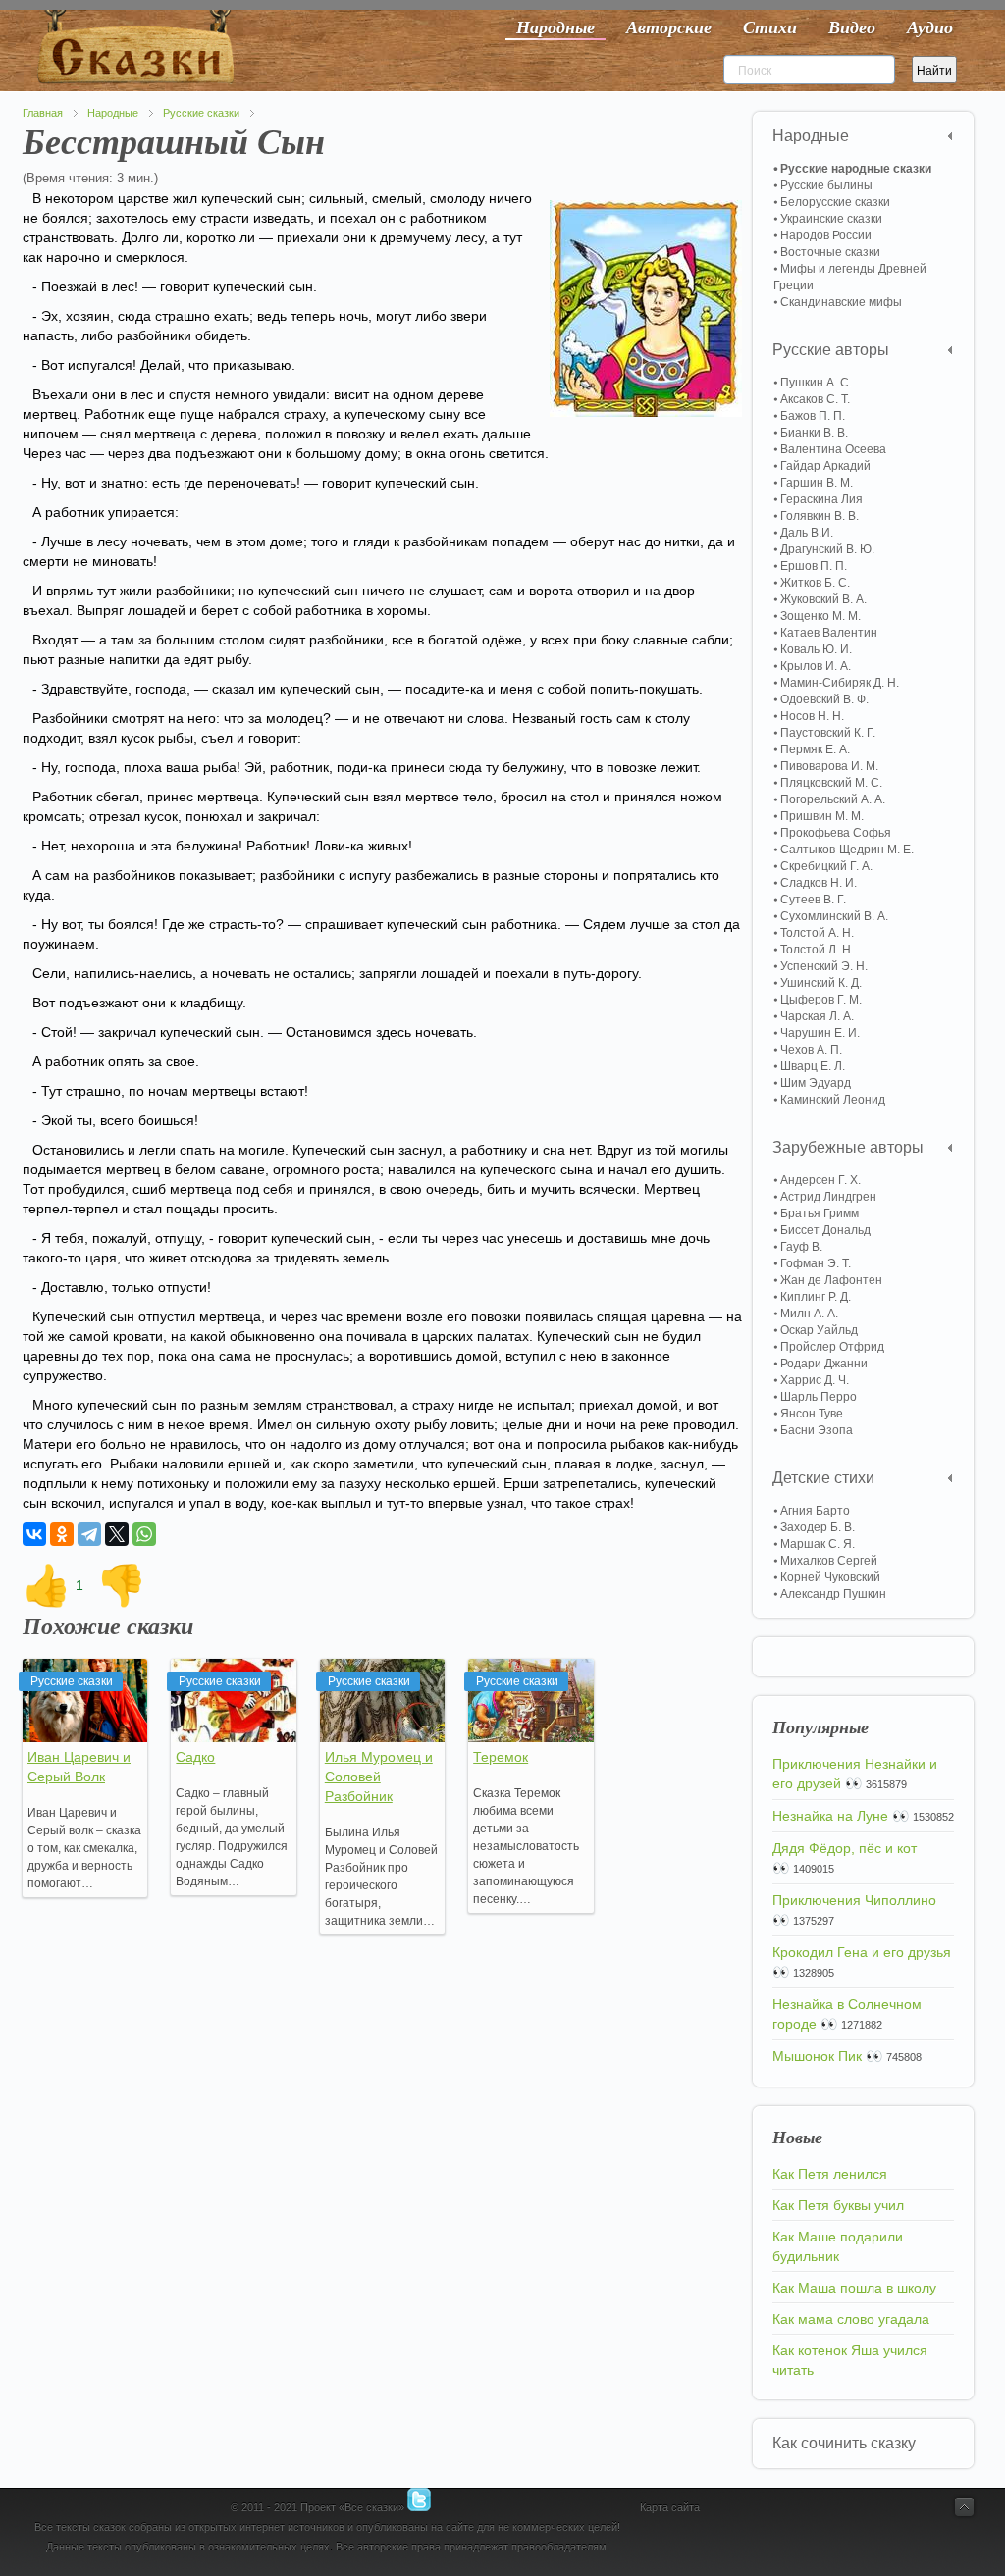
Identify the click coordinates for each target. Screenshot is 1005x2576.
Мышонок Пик (817, 2056)
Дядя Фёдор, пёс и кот (845, 1848)
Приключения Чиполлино (854, 1900)
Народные (113, 113)
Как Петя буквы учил (838, 2205)
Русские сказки (201, 113)
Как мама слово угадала (851, 2319)
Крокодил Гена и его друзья (862, 1952)
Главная (43, 113)
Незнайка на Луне (830, 1816)
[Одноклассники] (62, 1534)
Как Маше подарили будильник (838, 2246)
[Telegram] (89, 1534)
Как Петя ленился (830, 2174)
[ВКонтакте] (34, 1534)
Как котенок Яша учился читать (850, 2360)
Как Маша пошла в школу (854, 2288)
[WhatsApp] (144, 1534)
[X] (117, 1534)
